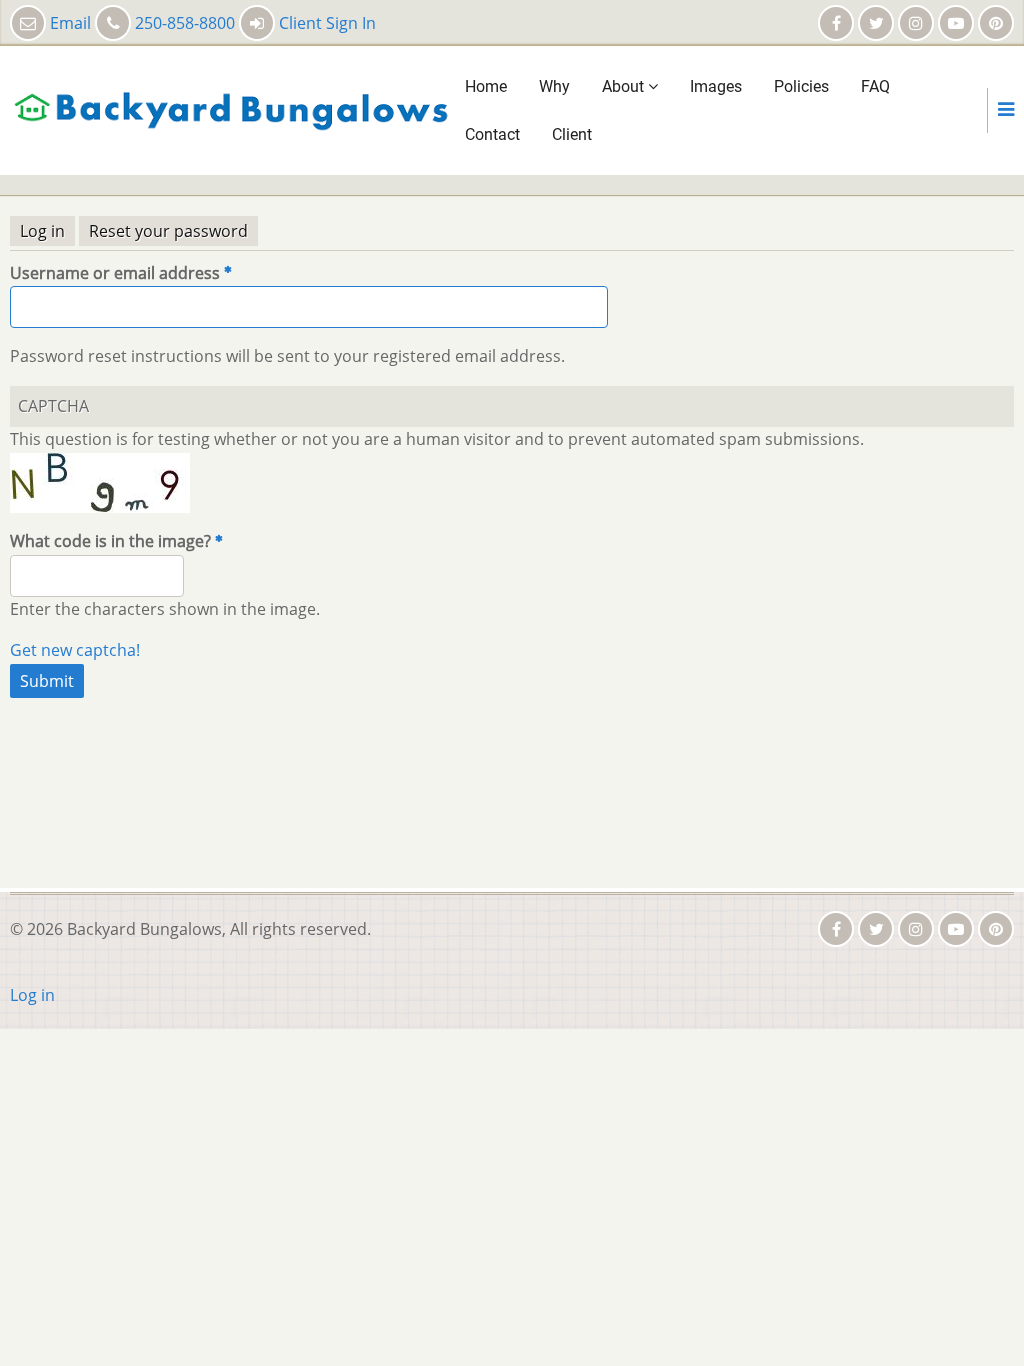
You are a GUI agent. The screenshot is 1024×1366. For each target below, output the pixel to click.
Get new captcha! (75, 650)
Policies (801, 86)
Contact (492, 134)
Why (554, 86)
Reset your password (173, 233)
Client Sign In (325, 23)
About (625, 86)
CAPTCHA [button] (53, 406)
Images (716, 86)
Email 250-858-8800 (142, 23)
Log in (42, 231)
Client (572, 134)
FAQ (875, 86)
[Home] (230, 109)
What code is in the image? (110, 541)
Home (486, 86)
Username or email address (115, 273)
